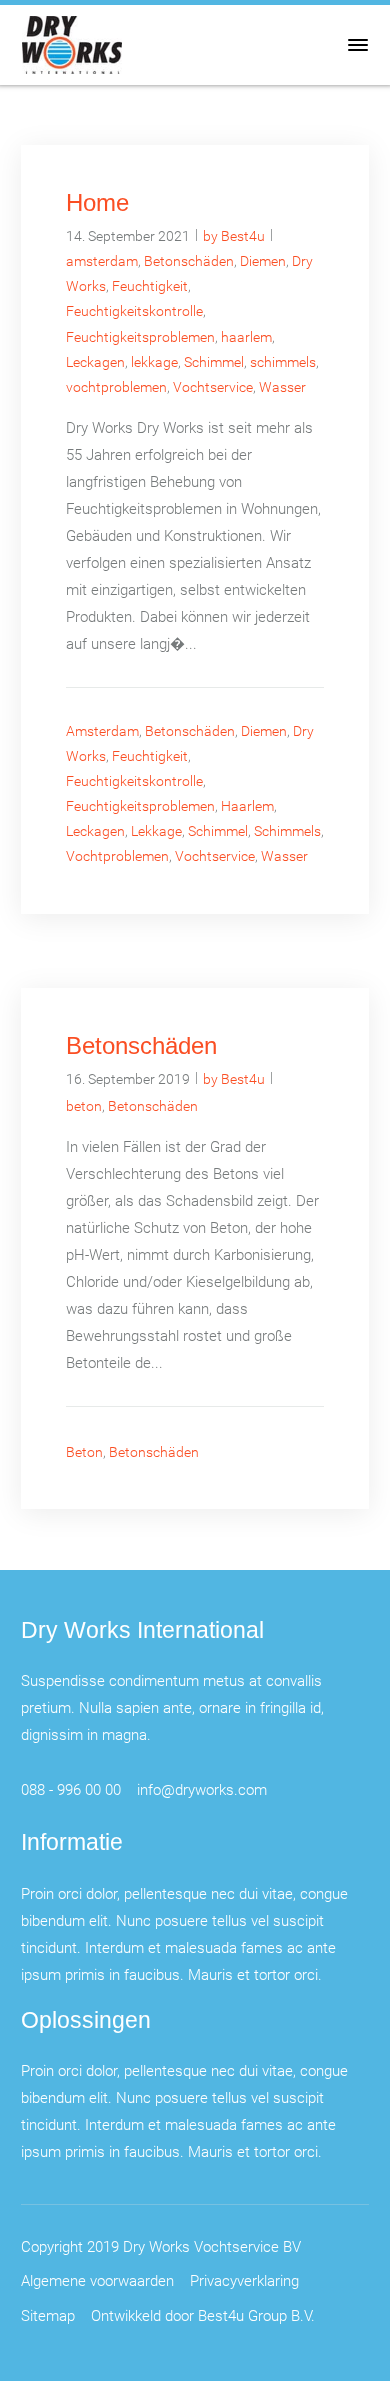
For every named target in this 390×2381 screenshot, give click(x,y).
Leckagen (95, 361)
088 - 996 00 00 (71, 1789)
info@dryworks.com (202, 1789)
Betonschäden (189, 260)
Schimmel (214, 361)
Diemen (263, 260)
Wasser (282, 386)
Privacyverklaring (244, 2280)
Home (97, 202)
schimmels (283, 361)
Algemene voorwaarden (97, 2280)
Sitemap (48, 2315)
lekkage (154, 361)
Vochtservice (213, 386)
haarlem (246, 336)
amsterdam (102, 260)
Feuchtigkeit (150, 285)
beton (84, 1105)
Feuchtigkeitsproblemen (140, 336)
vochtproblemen (116, 386)
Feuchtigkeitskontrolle (134, 310)
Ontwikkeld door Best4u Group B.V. (203, 2315)
